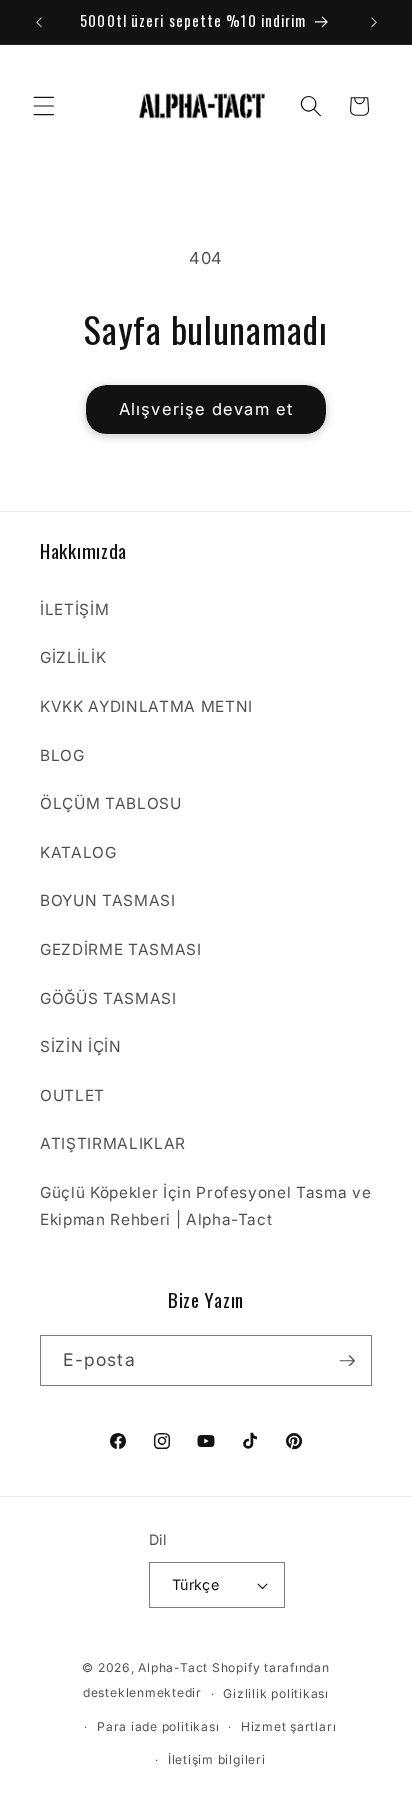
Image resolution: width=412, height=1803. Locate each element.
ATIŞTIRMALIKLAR (113, 1143)
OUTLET (72, 1095)
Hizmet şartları (289, 1726)
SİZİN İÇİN (81, 1046)
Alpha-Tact (173, 1667)
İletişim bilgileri (217, 1759)
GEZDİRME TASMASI (121, 949)
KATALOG (78, 852)
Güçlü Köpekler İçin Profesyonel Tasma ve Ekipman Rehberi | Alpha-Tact (205, 1206)
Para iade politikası (158, 1726)
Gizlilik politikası (276, 1693)
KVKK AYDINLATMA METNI (146, 706)
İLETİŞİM (74, 609)
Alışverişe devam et (206, 409)
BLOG (62, 755)
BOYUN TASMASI (108, 900)
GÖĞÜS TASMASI (108, 998)
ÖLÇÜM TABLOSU (111, 803)
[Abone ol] (347, 1361)
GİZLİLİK (73, 657)
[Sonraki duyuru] (374, 22)
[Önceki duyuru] (39, 22)
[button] (44, 106)
